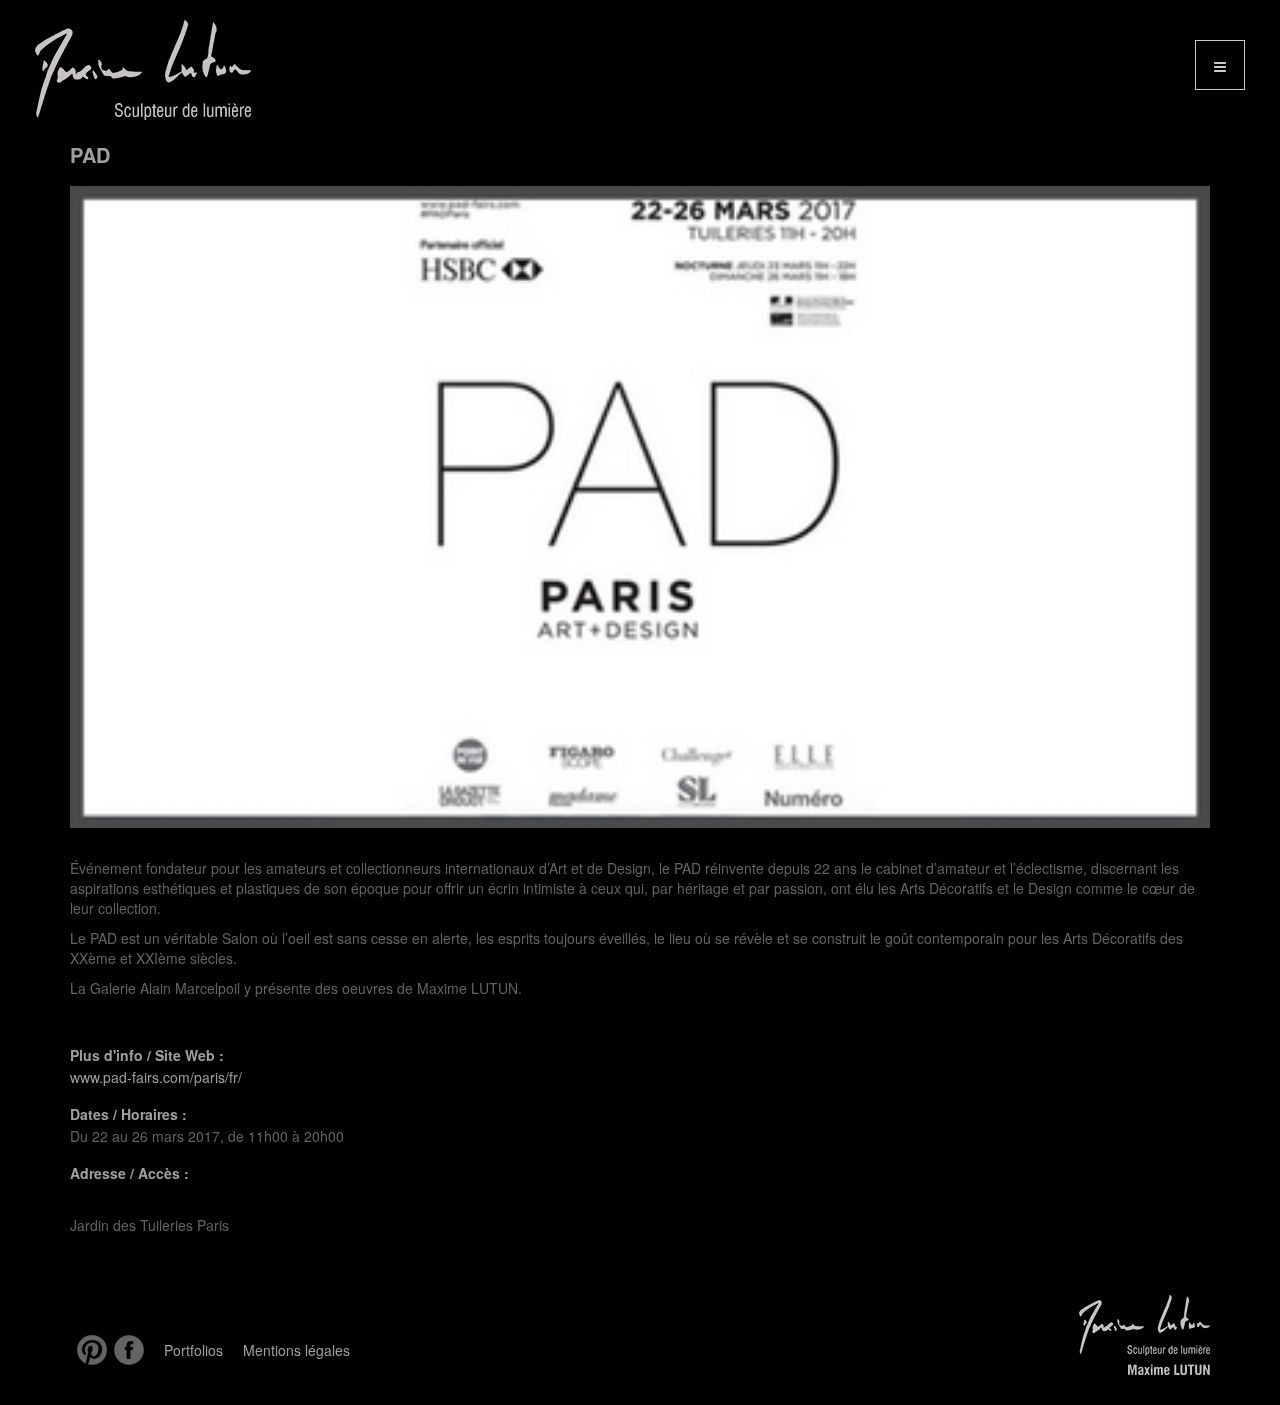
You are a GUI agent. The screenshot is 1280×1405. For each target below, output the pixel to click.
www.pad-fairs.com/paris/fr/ (156, 1077)
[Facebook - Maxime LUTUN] (125, 1350)
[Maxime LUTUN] (133, 70)
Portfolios (193, 1350)
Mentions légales (296, 1350)
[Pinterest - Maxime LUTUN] (88, 1350)
